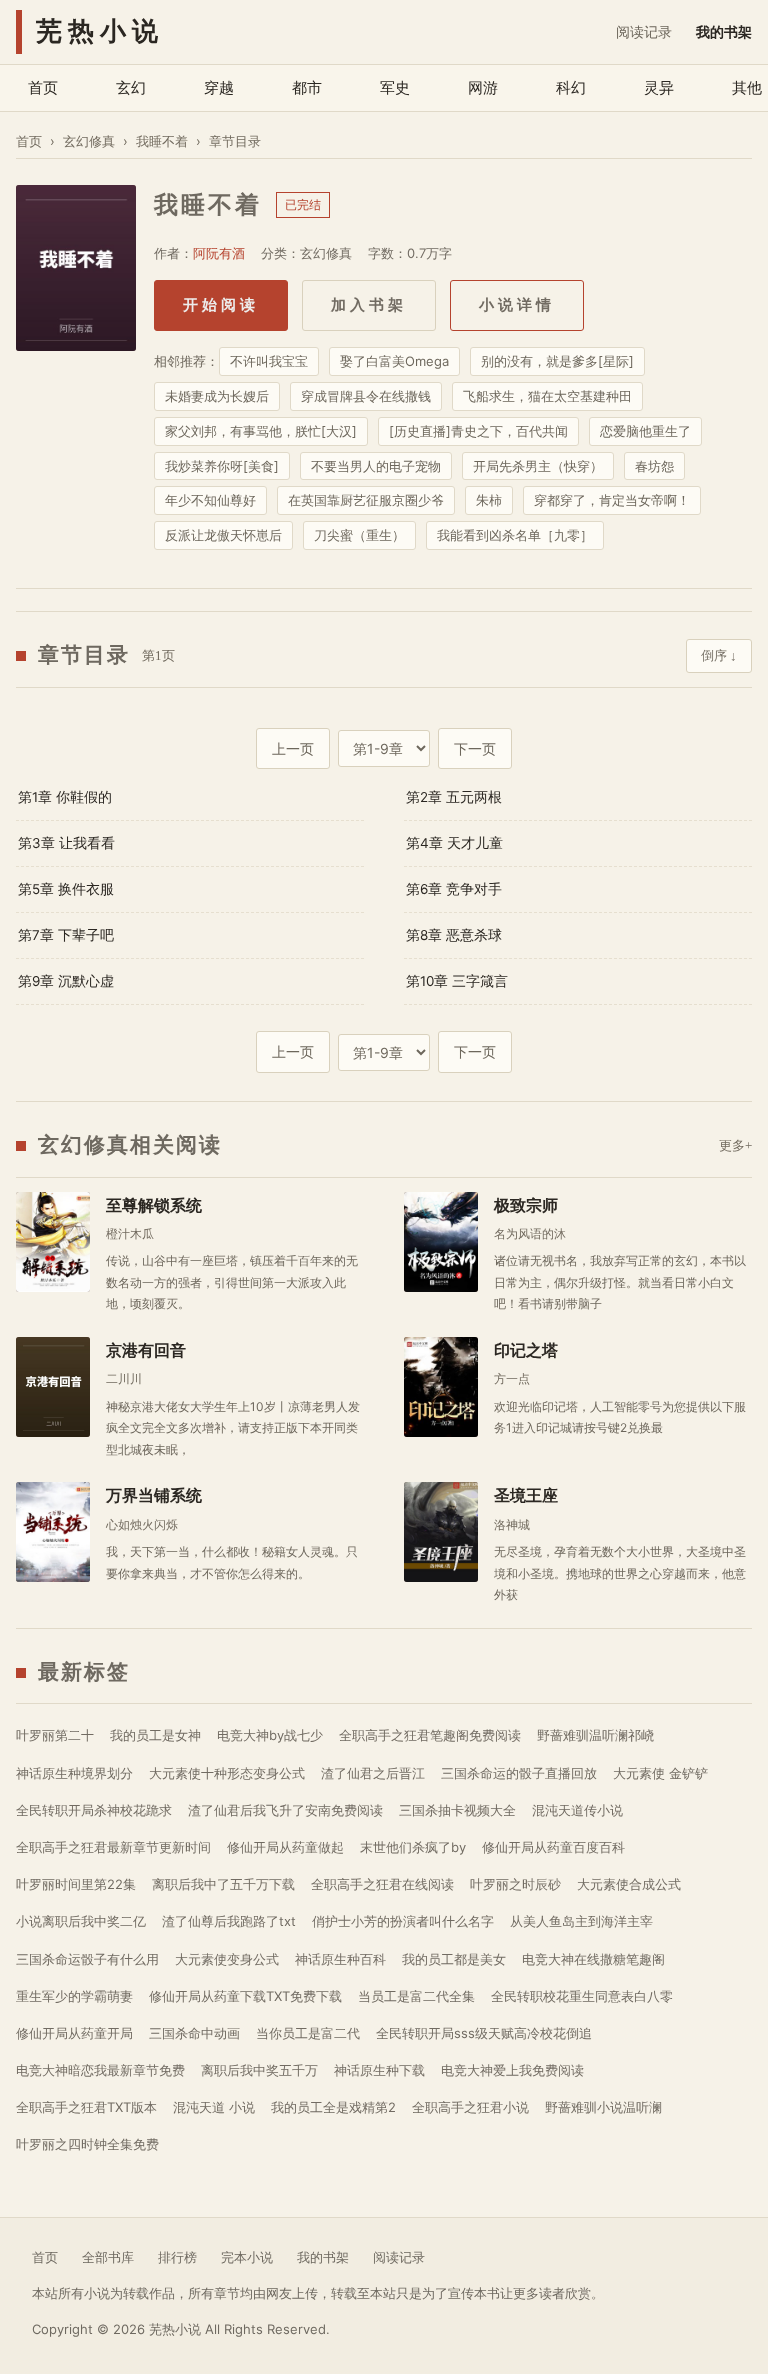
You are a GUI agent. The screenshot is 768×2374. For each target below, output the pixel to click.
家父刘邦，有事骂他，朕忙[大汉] (261, 431)
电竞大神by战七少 (270, 1735)
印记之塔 (526, 1350)
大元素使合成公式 (629, 1884)
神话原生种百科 (340, 1959)
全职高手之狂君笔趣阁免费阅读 (430, 1735)
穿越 (219, 87)
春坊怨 (654, 466)
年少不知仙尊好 (210, 500)
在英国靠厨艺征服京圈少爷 (366, 500)
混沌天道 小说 (214, 2107)
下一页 (475, 748)
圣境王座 (526, 1495)
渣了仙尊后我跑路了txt (229, 1921)
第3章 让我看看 (66, 843)
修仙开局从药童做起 (285, 1847)
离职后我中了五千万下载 (223, 1884)
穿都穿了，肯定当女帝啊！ (612, 500)
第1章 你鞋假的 (65, 797)
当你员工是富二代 (308, 2033)
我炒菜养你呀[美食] (222, 466)
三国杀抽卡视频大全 (457, 1810)
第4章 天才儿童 (454, 843)
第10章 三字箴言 (457, 981)
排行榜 (177, 2257)
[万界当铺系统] (53, 1532)
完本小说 (247, 2257)
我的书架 (724, 31)
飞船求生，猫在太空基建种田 (547, 396)
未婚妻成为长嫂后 (217, 396)
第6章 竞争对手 (454, 889)
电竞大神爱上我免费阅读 (512, 2070)
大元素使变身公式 (227, 1959)
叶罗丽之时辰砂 (515, 1884)
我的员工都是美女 (454, 1959)
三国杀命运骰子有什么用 (87, 1959)
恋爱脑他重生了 (645, 431)
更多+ (735, 1145)
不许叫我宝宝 (269, 361)
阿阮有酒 (219, 253)
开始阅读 (221, 305)
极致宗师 (526, 1205)
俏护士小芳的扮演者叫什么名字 (403, 1921)
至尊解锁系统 (154, 1205)
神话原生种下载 (379, 2070)
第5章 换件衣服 (66, 889)
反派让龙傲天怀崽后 (223, 535)
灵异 (659, 87)
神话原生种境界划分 (74, 1773)
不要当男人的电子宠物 (376, 466)
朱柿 (489, 500)
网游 (483, 87)
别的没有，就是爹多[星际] (557, 361)
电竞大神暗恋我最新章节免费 (100, 2070)
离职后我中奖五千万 (259, 2070)
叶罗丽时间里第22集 (76, 1884)
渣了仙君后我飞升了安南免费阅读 (285, 1810)
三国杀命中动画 (194, 2033)
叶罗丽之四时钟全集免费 (87, 2144)
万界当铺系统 (154, 1495)
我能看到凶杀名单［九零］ (515, 535)
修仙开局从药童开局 (74, 2033)
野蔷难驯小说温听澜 (603, 2107)
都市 (307, 87)
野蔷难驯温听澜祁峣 (595, 1735)
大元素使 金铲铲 (660, 1773)
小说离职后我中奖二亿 (81, 1921)
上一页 (293, 748)
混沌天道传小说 (577, 1810)
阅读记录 (644, 31)
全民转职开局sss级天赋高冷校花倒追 (484, 2033)
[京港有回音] (53, 1387)
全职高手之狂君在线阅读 (382, 1884)
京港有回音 (146, 1350)
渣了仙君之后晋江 (373, 1773)
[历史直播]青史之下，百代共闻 (478, 431)
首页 (43, 87)
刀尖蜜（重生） (359, 535)
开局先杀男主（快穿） (538, 466)
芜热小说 (100, 31)
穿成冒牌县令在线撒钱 (366, 396)
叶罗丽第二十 (55, 1735)
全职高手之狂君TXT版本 (86, 2107)
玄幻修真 (89, 141)
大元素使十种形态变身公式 (227, 1773)
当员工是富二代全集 (416, 1996)
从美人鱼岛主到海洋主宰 (581, 1921)
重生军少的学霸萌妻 (74, 1996)
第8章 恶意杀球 (454, 935)
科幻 (571, 87)
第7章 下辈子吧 (66, 935)
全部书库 (108, 2257)
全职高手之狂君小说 (470, 2107)
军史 (395, 87)
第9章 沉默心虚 (66, 981)
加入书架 (369, 305)
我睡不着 (162, 141)
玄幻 (131, 87)
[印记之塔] (441, 1387)
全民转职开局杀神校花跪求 (94, 1810)
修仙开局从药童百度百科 (553, 1847)
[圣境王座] (441, 1532)
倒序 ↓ (719, 655)
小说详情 (517, 305)
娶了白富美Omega (394, 361)
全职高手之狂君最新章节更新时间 (113, 1847)
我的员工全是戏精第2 (333, 2107)
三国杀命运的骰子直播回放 (519, 1773)
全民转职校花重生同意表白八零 (582, 1996)
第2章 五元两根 (454, 797)
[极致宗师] (441, 1242)
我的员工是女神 (155, 1735)
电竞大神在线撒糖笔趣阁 (593, 1959)
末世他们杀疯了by (413, 1847)
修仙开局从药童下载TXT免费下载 (245, 1996)
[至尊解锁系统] (53, 1242)
